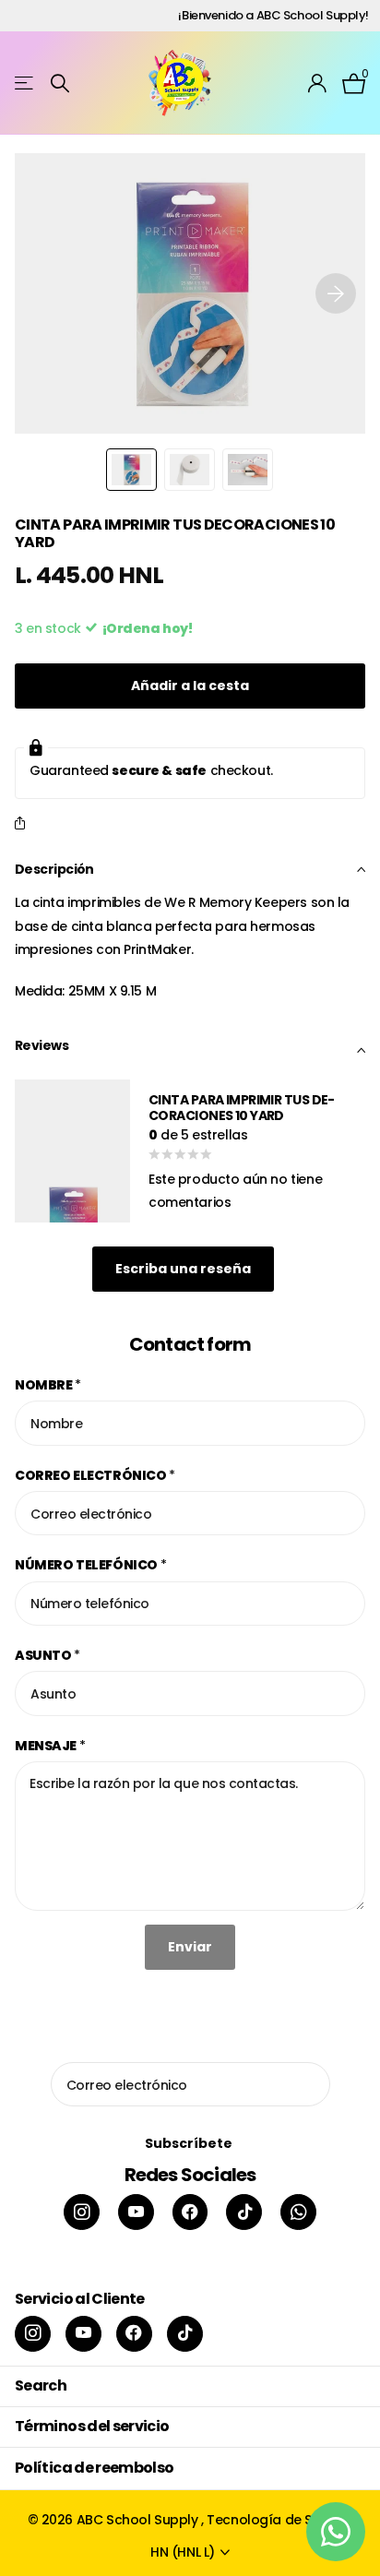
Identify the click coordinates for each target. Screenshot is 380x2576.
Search (41, 2385)
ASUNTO (47, 1655)
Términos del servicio (92, 2426)
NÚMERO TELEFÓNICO (90, 1565)
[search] (60, 83)
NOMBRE (48, 1385)
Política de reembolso (95, 2468)
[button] (336, 293)
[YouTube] (136, 2212)
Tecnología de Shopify (279, 2520)
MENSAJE (50, 1746)
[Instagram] (82, 2212)
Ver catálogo (25, 83)
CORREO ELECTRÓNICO (95, 1475)
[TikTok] (244, 2212)
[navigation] (131, 470)
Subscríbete (190, 2143)
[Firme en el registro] (318, 83)
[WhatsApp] (298, 2212)
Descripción (54, 869)
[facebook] (190, 2212)
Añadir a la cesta (190, 686)
